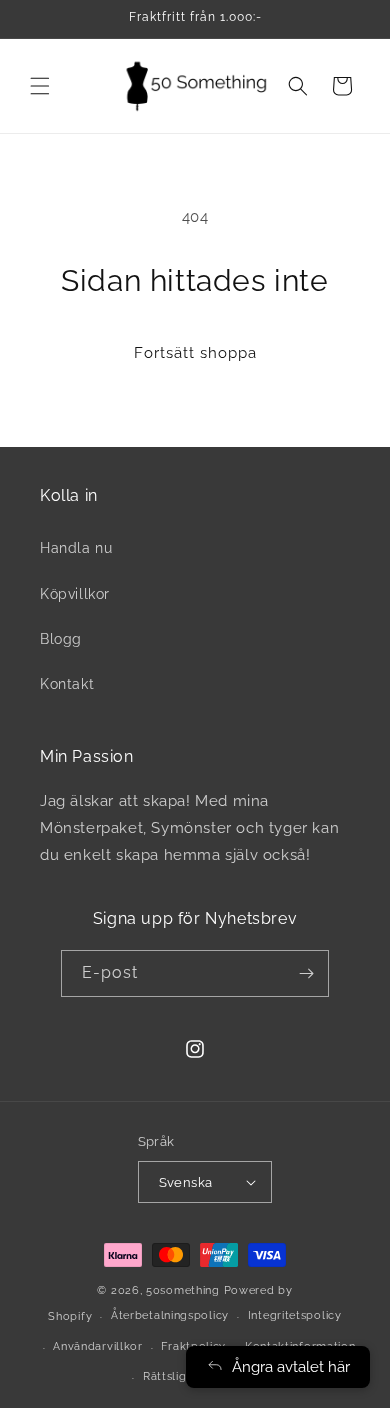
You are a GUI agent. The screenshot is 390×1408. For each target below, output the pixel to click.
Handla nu (76, 548)
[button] (40, 86)
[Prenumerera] (306, 973)
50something (183, 1290)
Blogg (61, 639)
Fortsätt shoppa (195, 353)
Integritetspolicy (295, 1315)
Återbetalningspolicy (170, 1315)
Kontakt (67, 684)
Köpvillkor (75, 594)
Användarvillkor (98, 1346)
